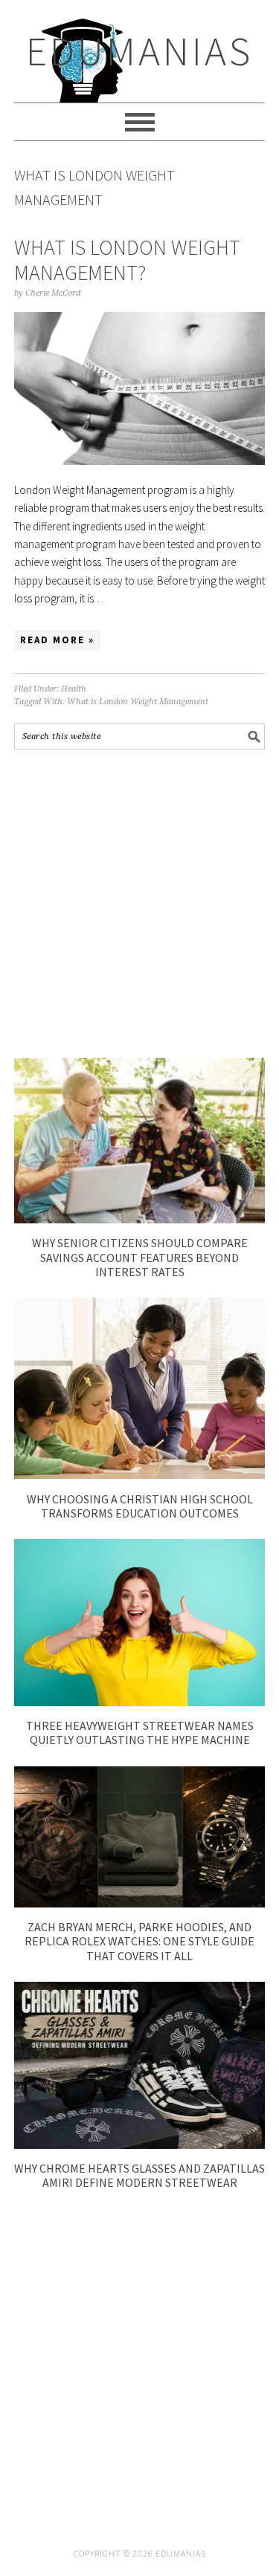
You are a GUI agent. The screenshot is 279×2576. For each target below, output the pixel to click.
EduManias (139, 51)
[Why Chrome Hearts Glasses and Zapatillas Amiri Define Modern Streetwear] (140, 2145)
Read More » (57, 640)
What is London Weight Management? (127, 260)
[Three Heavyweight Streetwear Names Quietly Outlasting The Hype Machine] (140, 1702)
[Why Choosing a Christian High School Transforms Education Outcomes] (140, 1475)
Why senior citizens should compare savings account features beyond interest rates (140, 1257)
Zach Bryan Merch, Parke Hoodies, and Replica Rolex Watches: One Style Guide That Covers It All (139, 1941)
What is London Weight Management (138, 702)
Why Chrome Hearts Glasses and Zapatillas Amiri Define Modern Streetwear (139, 2175)
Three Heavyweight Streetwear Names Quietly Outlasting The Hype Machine (140, 1733)
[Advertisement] (139, 904)
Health (74, 689)
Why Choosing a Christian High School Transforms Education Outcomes (140, 1506)
